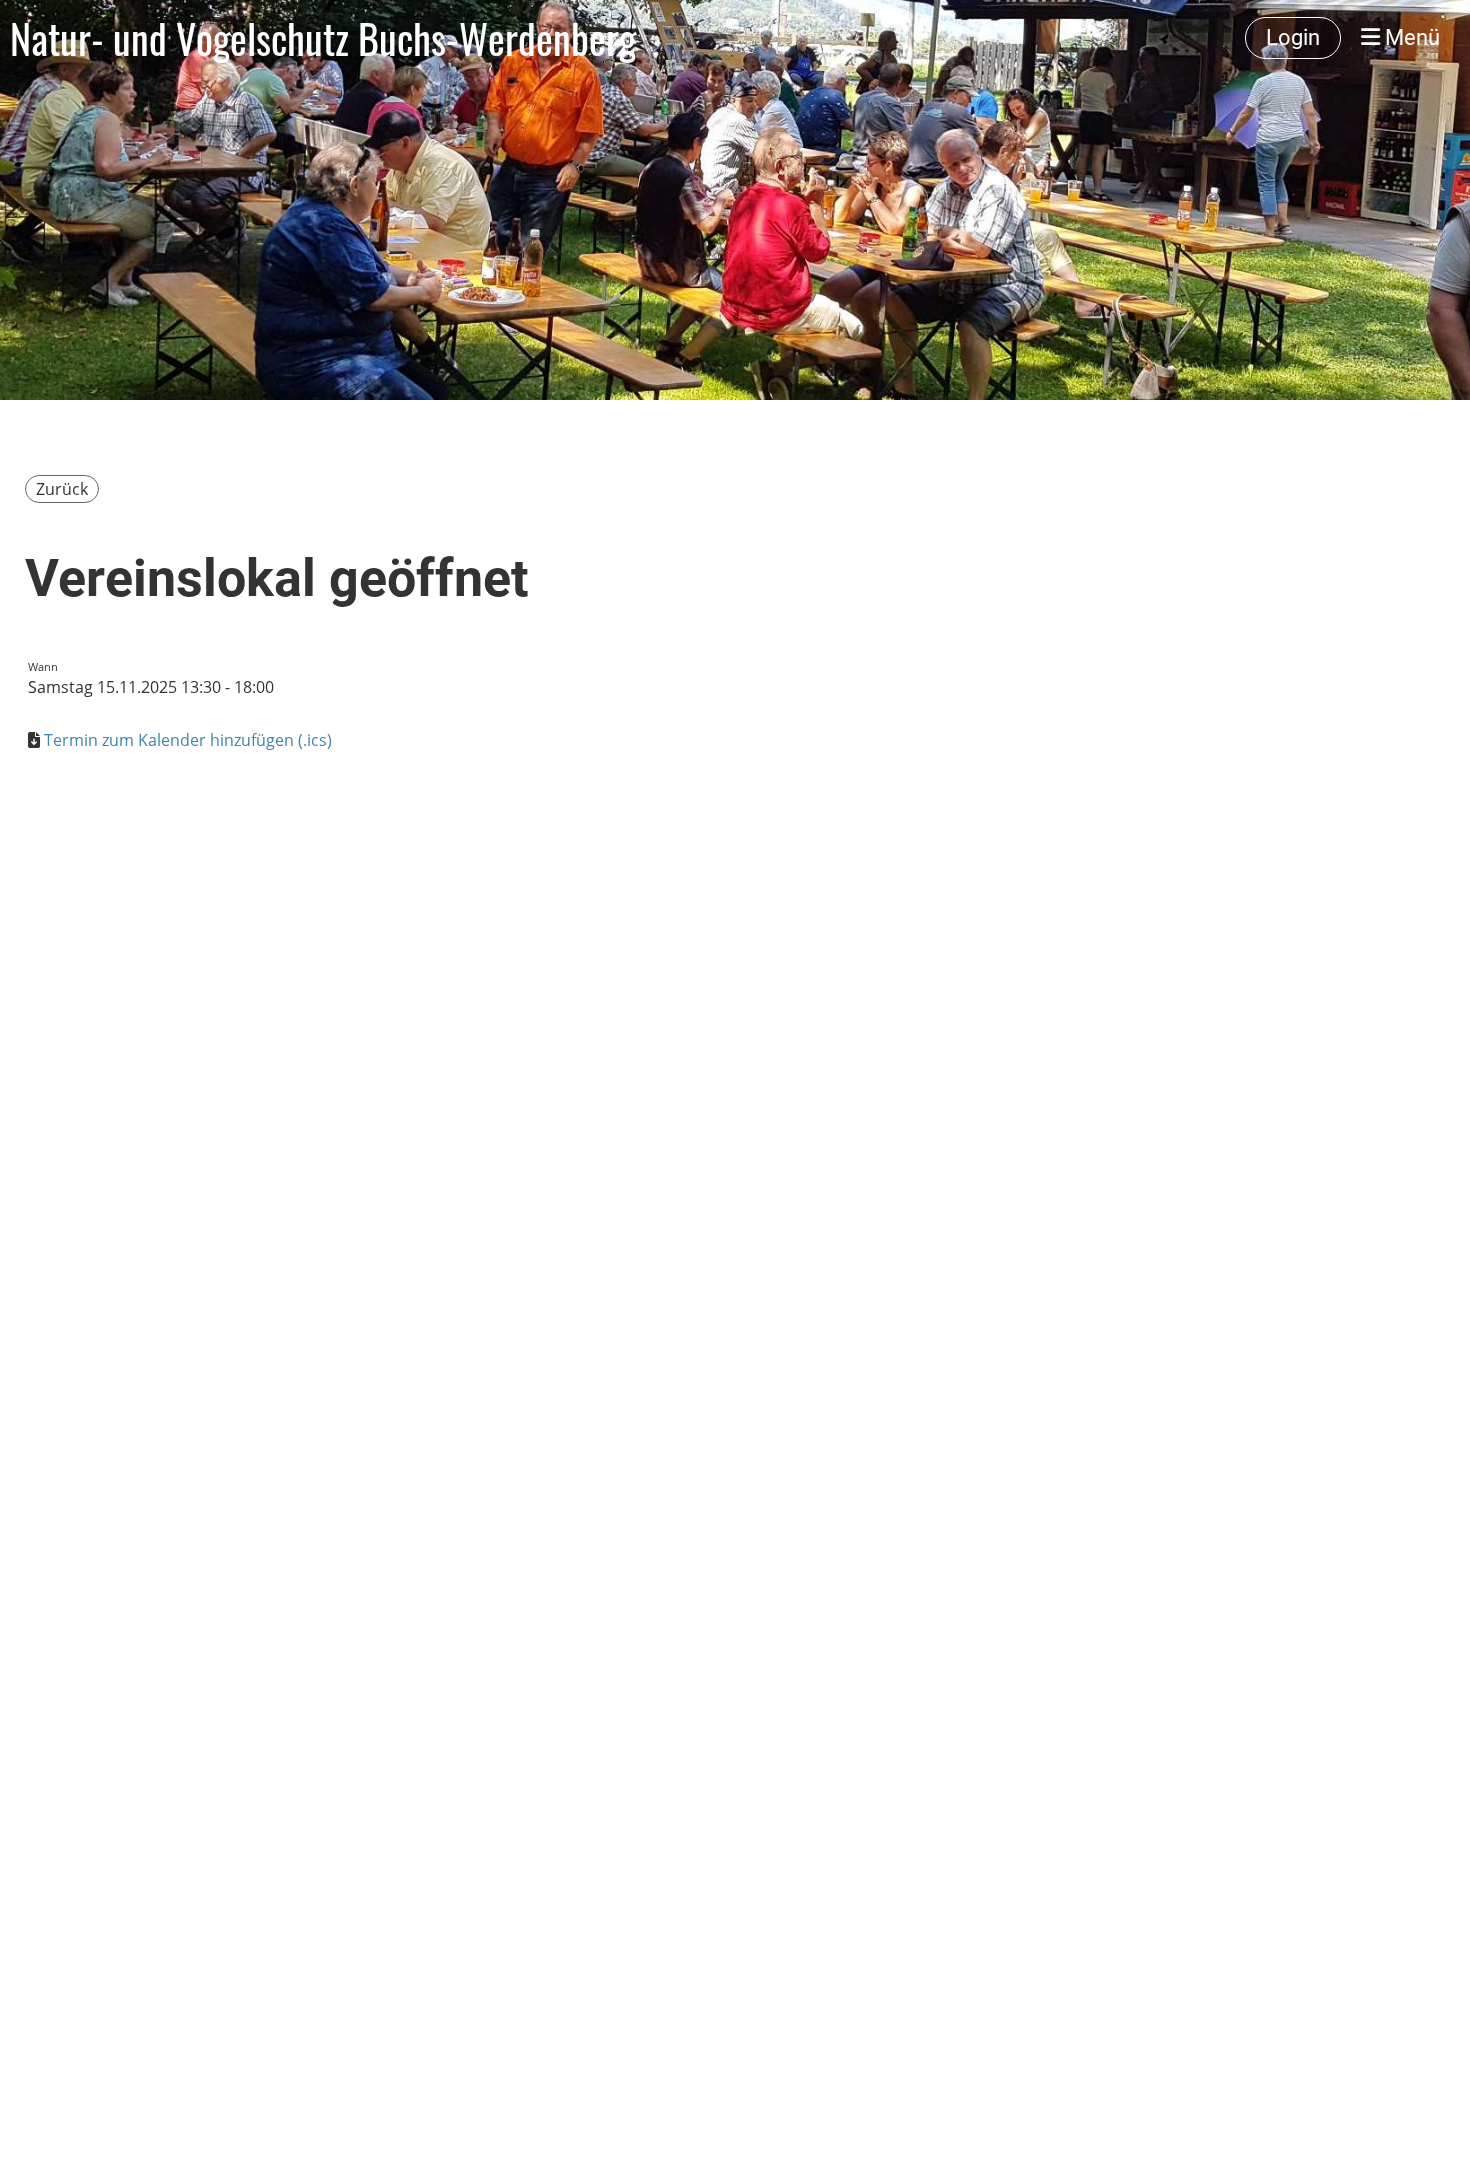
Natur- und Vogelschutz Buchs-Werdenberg (323, 38)
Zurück (62, 489)
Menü (1410, 37)
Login (1293, 37)
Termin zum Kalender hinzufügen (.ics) (188, 740)
